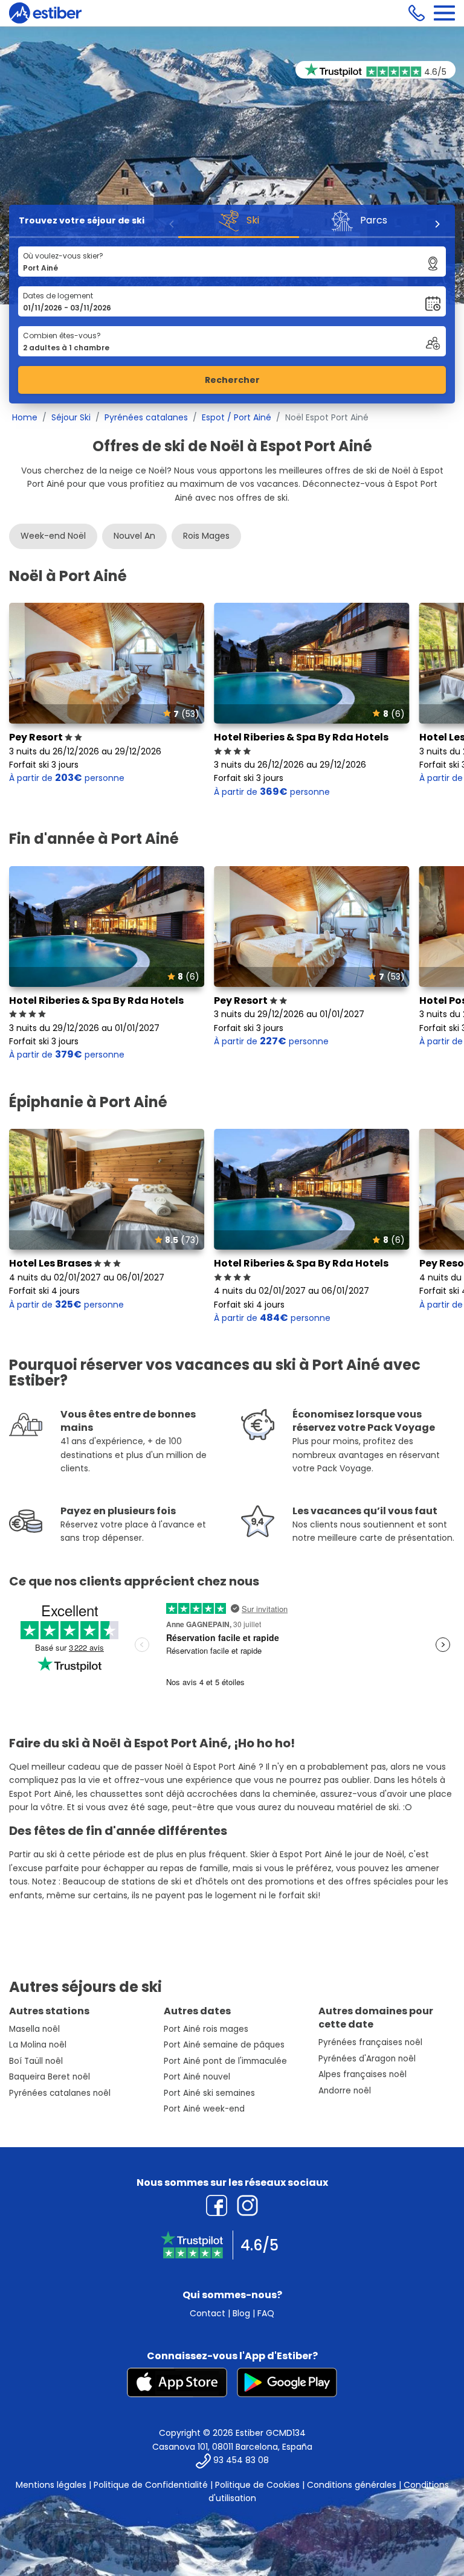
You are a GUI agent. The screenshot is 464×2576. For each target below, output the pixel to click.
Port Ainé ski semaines (209, 2093)
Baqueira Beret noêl (50, 2077)
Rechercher (232, 380)
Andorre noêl (345, 2091)
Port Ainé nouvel (197, 2077)
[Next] (437, 224)
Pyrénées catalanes (146, 417)
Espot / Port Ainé (237, 417)
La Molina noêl (38, 2045)
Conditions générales (352, 2485)
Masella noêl (34, 2029)
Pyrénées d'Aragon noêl (367, 2059)
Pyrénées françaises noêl (370, 2042)
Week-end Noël (53, 536)
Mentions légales (51, 2485)
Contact (208, 2313)
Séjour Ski (71, 417)
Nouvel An (134, 536)
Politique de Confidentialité (151, 2485)
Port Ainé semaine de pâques (224, 2045)
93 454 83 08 (241, 2460)
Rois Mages (206, 536)
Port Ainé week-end (204, 2109)
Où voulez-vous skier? (63, 256)
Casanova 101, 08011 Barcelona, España (232, 2447)
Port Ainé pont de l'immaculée (225, 2061)
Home (25, 417)
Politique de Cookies (257, 2485)
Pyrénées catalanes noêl (60, 2093)
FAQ (266, 2313)
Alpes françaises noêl (362, 2074)
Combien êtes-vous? (62, 336)
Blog (241, 2313)
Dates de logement (58, 296)
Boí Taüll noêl (36, 2061)
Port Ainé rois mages (206, 2029)
